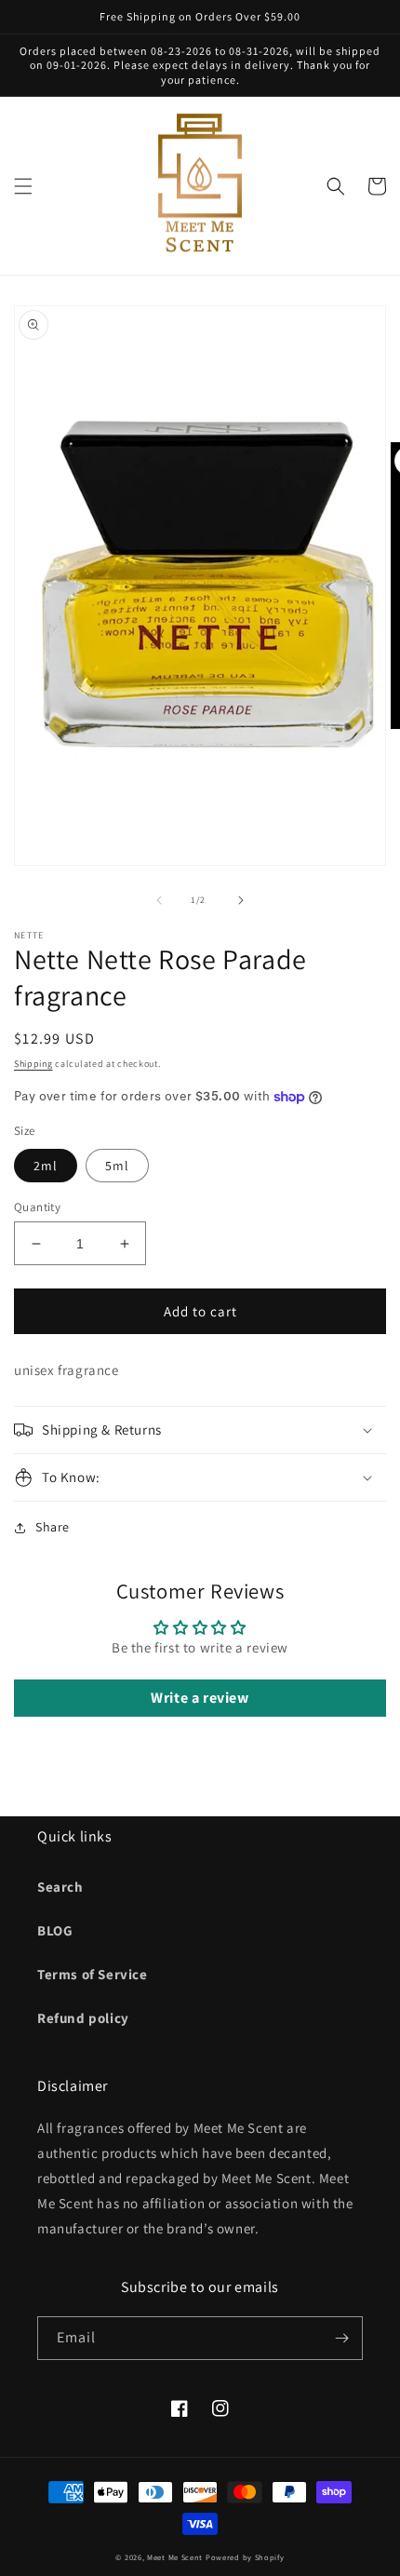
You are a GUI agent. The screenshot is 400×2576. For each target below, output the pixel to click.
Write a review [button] (200, 1698)
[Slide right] (241, 900)
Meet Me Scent (175, 2557)
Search (60, 1887)
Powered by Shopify (245, 2557)
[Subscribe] (341, 2338)
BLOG (55, 1930)
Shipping (33, 1064)
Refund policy (83, 2018)
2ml (46, 1166)
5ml (117, 1166)
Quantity (37, 1207)
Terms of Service (93, 1974)
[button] (23, 186)
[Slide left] (159, 900)
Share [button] (53, 1527)
